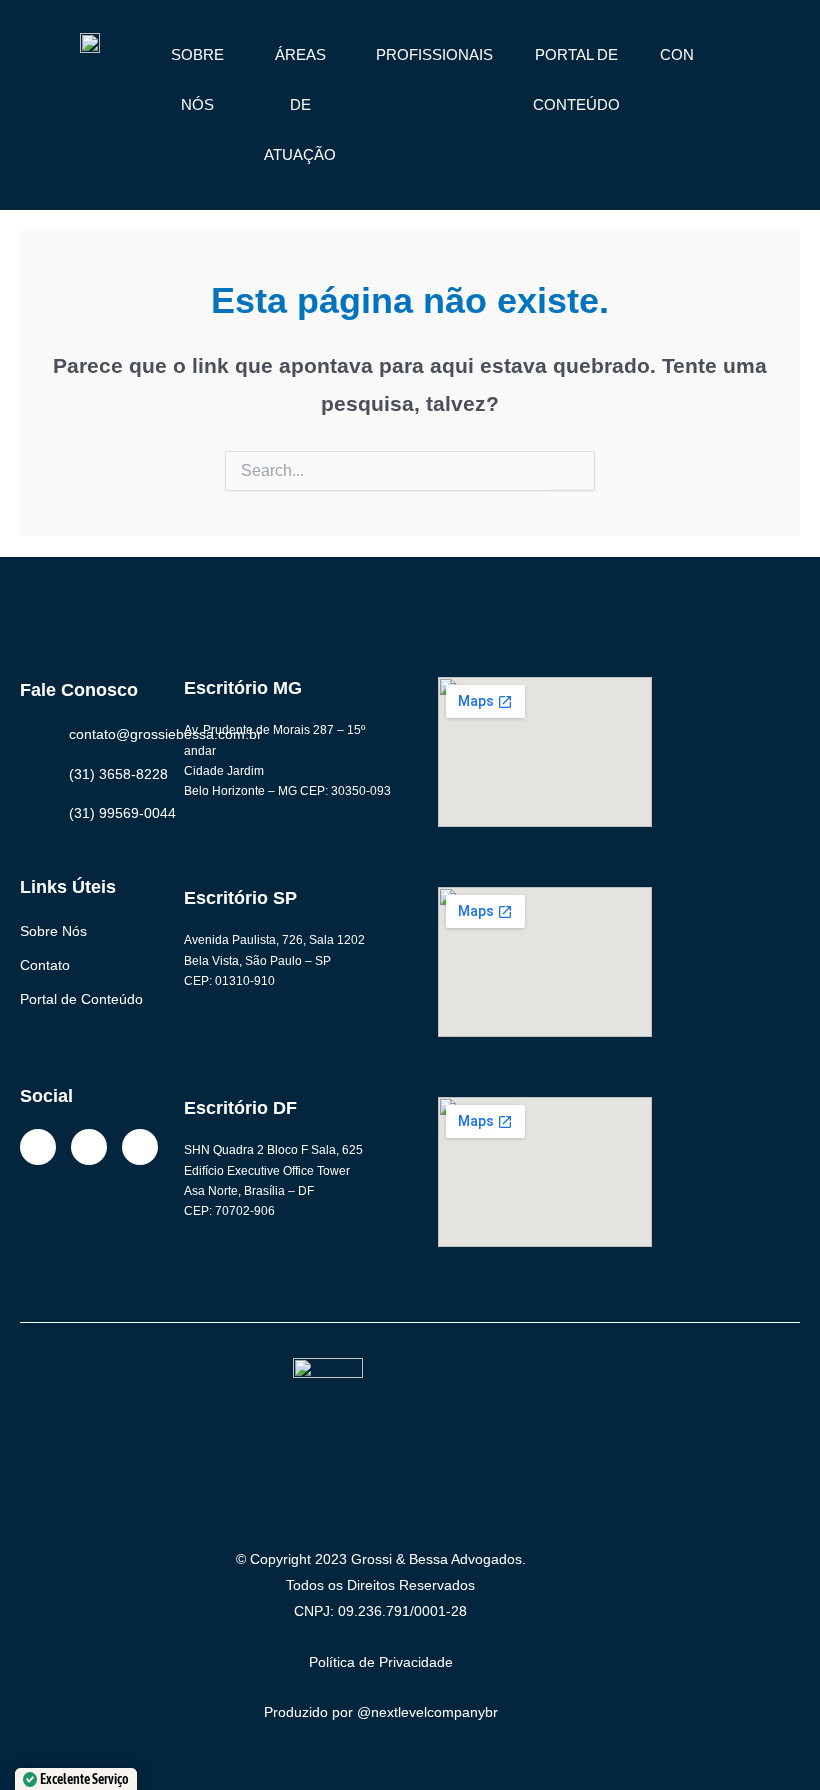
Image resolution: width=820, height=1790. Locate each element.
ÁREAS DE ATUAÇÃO (300, 104)
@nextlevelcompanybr (427, 1712)
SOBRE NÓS (197, 79)
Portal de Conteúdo (81, 999)
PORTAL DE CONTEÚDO (576, 79)
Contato (45, 965)
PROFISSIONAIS (434, 54)
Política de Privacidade (381, 1662)
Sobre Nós (53, 931)
